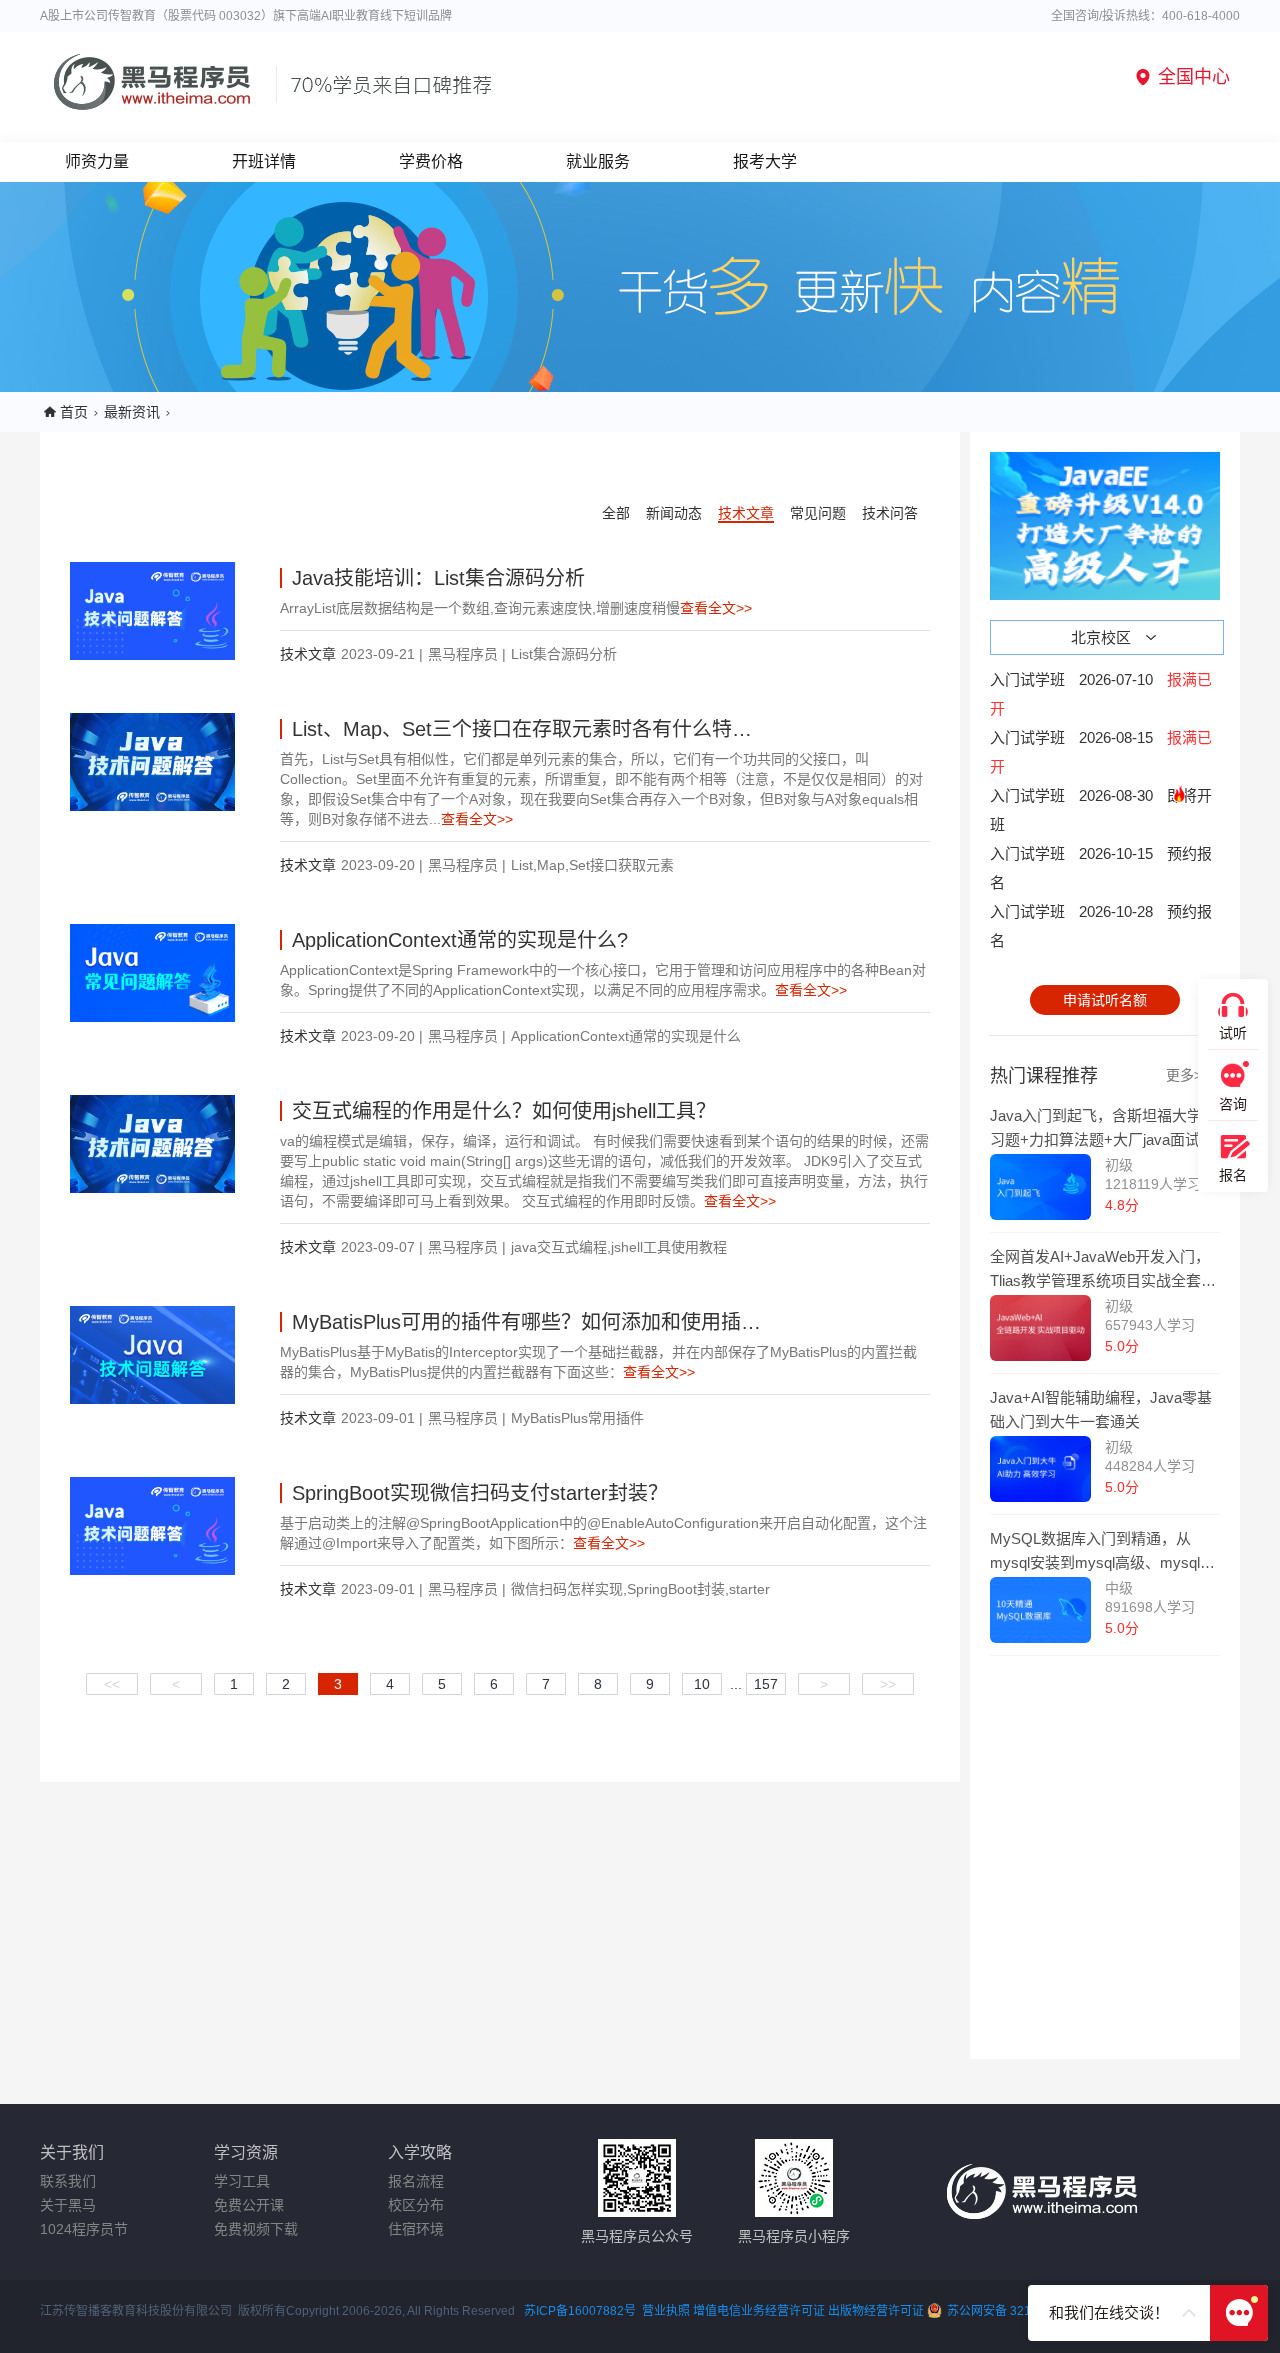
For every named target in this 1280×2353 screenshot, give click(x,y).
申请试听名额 (1105, 1000)
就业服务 (598, 161)
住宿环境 (416, 2229)
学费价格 (431, 161)
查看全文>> (716, 608)
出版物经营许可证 (877, 2311)
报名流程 (416, 2181)
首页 (74, 412)
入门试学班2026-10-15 (1101, 868)
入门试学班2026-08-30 (1101, 810)
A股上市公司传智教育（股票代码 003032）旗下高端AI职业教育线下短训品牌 (246, 16)
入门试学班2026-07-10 (1101, 694)
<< (112, 1684)
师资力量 (97, 161)
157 (766, 1684)
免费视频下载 (256, 2229)
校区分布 (416, 2205)
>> (888, 1684)
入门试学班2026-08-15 (1101, 752)
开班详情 (264, 161)
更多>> (1188, 1075)
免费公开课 (249, 2205)
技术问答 (890, 513)
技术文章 (746, 513)
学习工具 (242, 2181)
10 (702, 1684)
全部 (616, 513)
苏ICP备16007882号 (580, 2311)
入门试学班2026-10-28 (1101, 926)
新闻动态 (674, 513)
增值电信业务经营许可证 (759, 2311)
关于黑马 (68, 2205)
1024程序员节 (84, 2229)
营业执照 (666, 2311)
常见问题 (818, 513)
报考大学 (765, 161)
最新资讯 (132, 412)
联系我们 (68, 2181)
